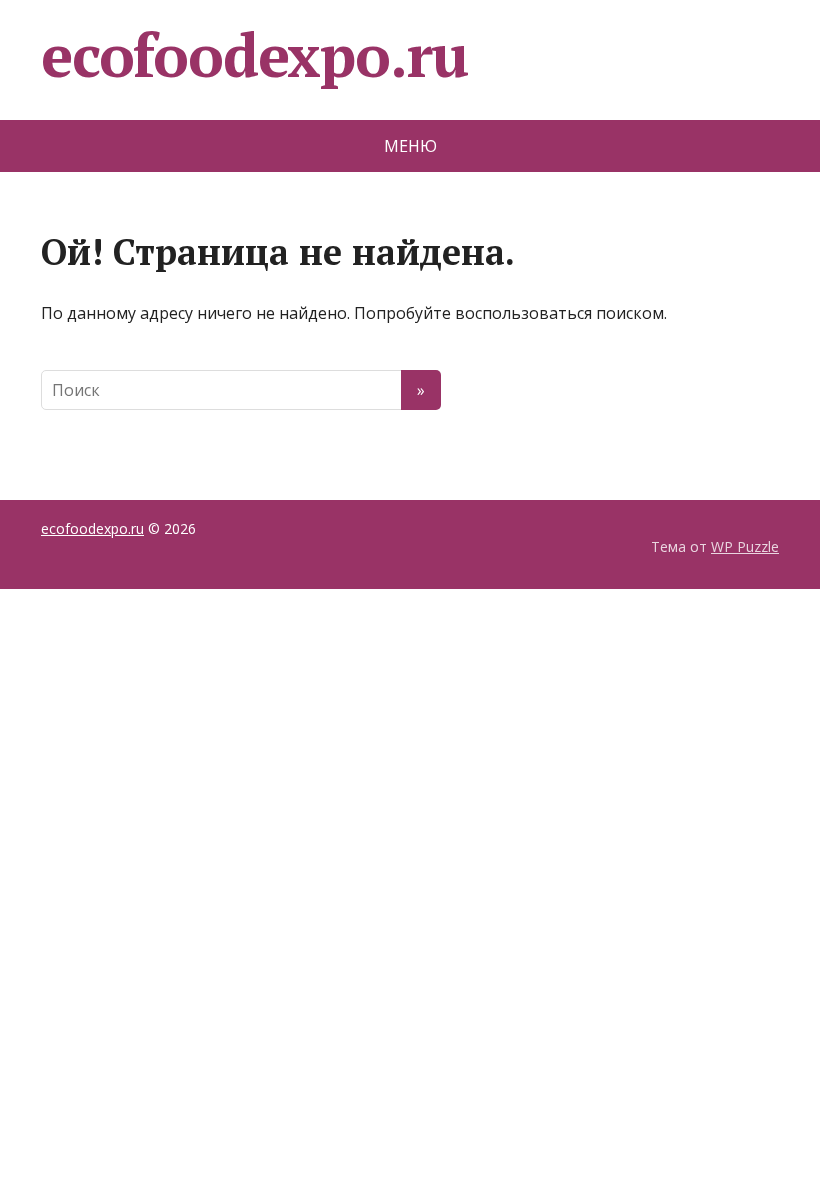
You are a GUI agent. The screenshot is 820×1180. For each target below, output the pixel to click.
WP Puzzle (745, 546)
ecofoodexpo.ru (254, 55)
